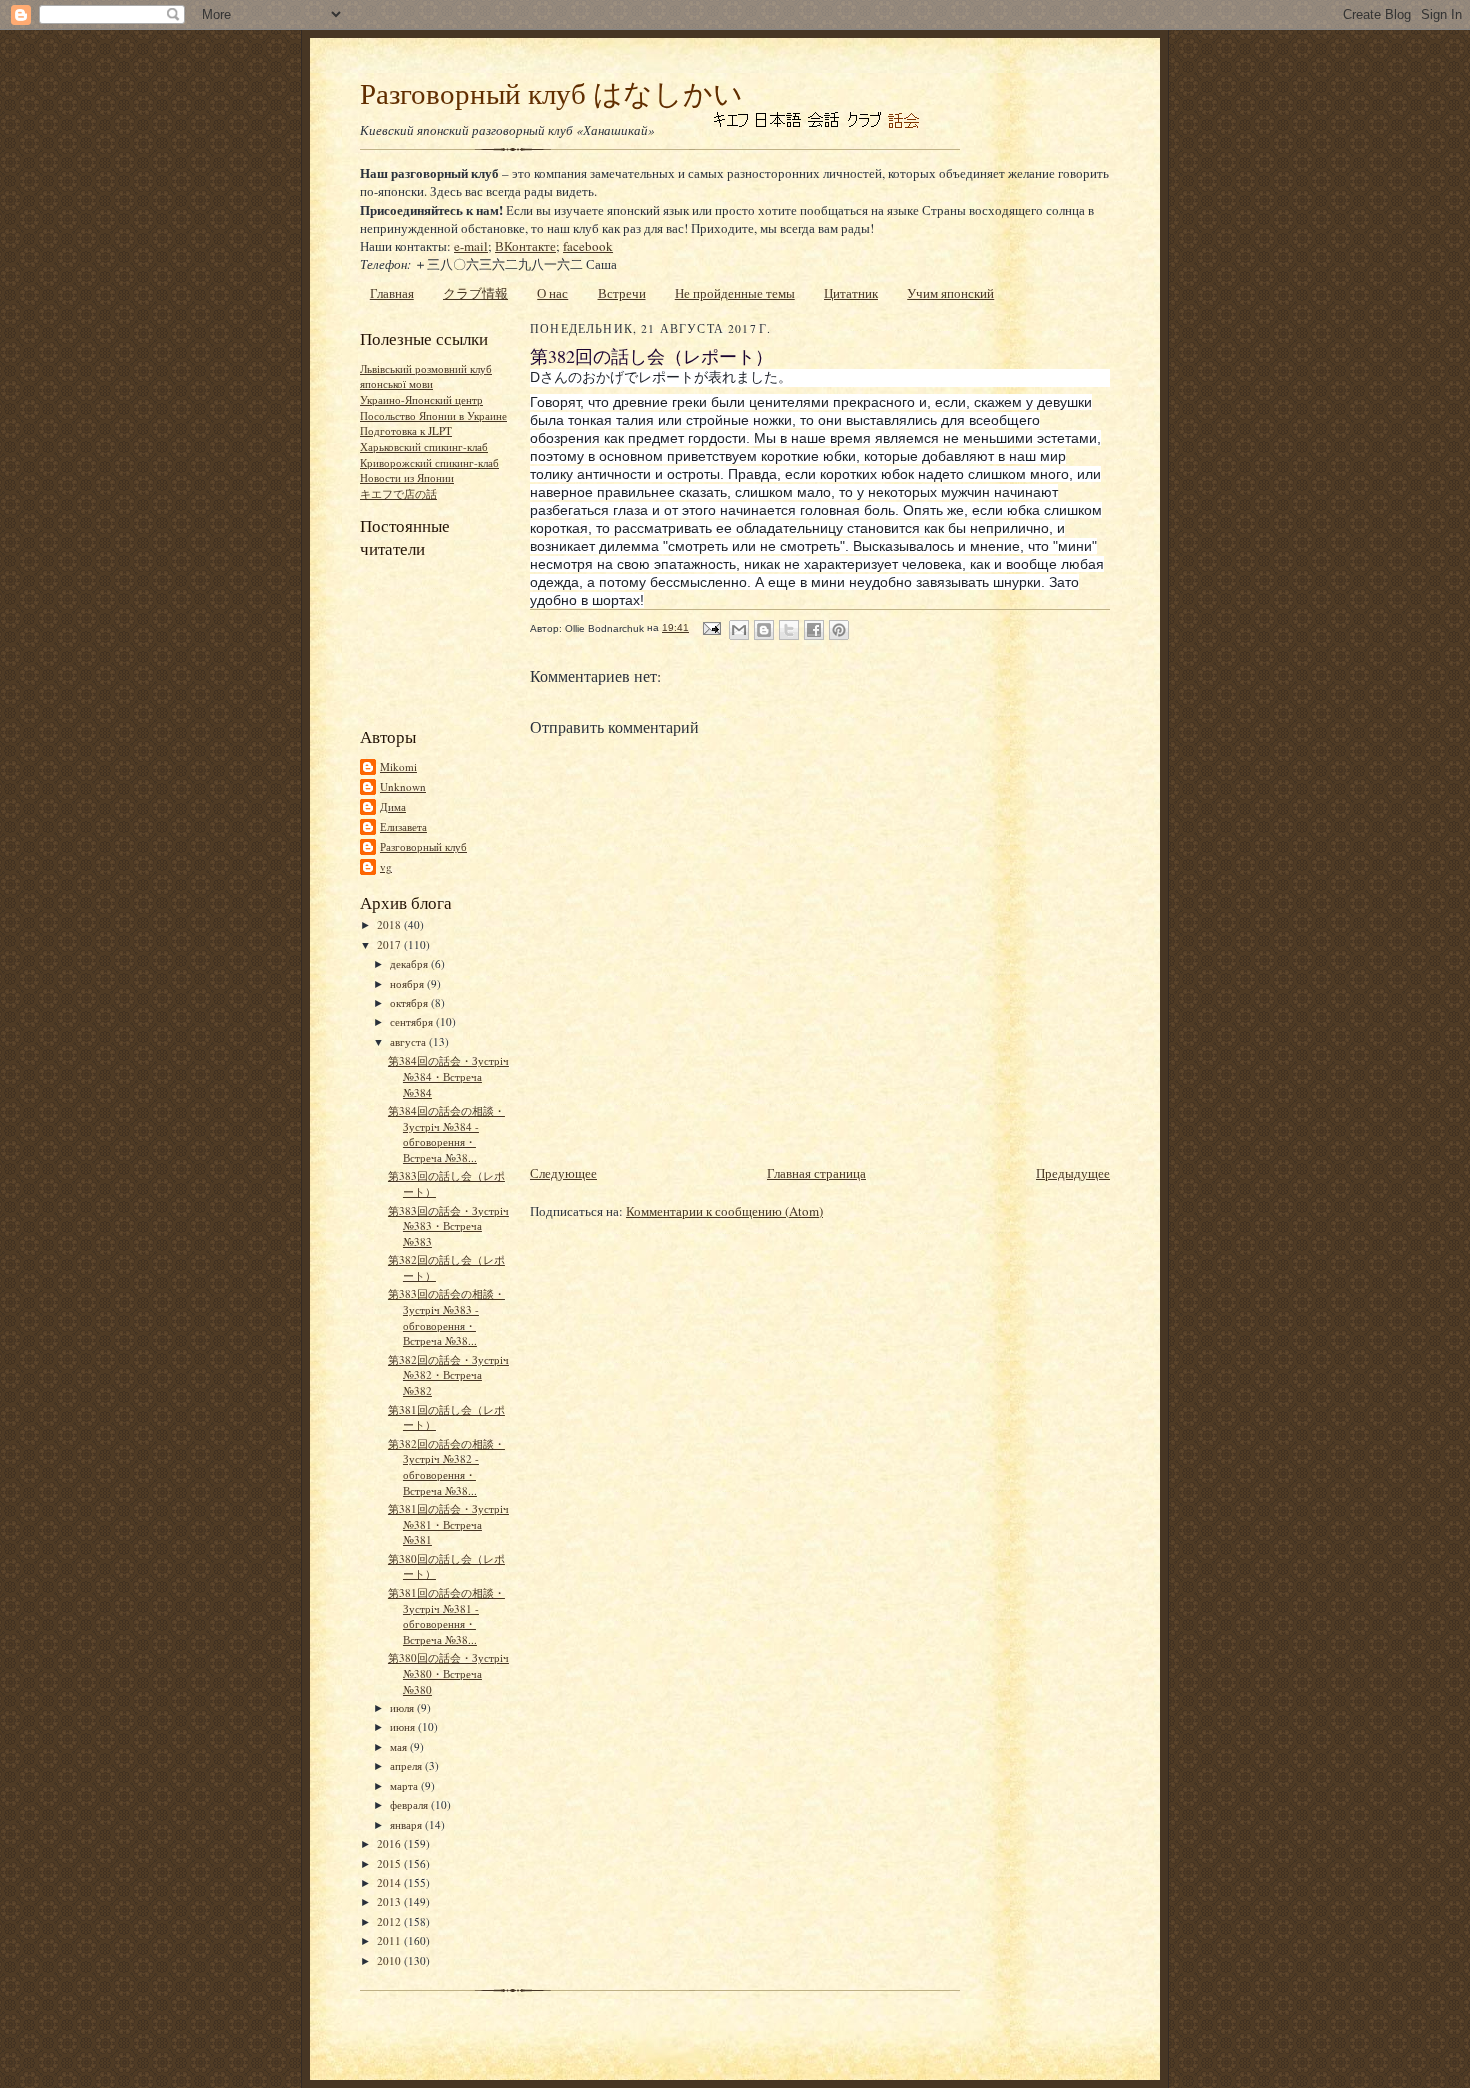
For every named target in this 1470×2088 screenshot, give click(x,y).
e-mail (471, 246)
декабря (410, 963)
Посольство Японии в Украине (433, 415)
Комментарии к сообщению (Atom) (724, 1211)
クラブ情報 (475, 293)
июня (404, 1726)
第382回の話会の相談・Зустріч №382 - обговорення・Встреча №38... (446, 1467)
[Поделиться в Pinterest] (839, 630)
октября (410, 1002)
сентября (413, 1021)
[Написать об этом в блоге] (764, 630)
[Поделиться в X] (789, 630)
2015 (390, 1863)
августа (409, 1041)
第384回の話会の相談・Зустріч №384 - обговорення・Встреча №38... (446, 1134)
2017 (390, 944)
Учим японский (950, 293)
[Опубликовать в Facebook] (814, 630)
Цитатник (851, 293)
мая (400, 1746)
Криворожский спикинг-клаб (429, 462)
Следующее (563, 1173)
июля (403, 1707)
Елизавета (403, 826)
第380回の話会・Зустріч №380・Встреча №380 (448, 1673)
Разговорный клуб (423, 846)
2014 (390, 1882)
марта (405, 1785)
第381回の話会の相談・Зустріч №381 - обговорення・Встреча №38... (446, 1616)
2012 (390, 1921)
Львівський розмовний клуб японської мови (426, 376)
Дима (393, 806)
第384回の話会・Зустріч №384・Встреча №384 (448, 1076)
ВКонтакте (525, 246)
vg (386, 866)
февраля (410, 1804)
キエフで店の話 (398, 493)
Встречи (622, 293)
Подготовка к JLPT (406, 430)
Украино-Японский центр (421, 399)
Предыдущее (1073, 1173)
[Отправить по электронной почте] (739, 630)
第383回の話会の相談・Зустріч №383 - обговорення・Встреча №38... (446, 1317)
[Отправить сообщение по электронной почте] (711, 627)
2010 (390, 1960)
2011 (390, 1940)
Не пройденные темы (735, 293)
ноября (408, 983)
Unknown (403, 786)
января (407, 1824)
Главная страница (816, 1173)
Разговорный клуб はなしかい (551, 92)
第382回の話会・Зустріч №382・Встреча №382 (448, 1375)
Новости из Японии (407, 477)
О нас (552, 293)
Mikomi (398, 766)
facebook (588, 246)
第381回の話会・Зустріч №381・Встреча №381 (448, 1524)
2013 (390, 1901)
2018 (390, 924)
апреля (407, 1765)
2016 (390, 1843)
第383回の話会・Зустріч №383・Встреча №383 (448, 1226)
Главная (392, 293)
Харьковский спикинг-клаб (424, 446)
